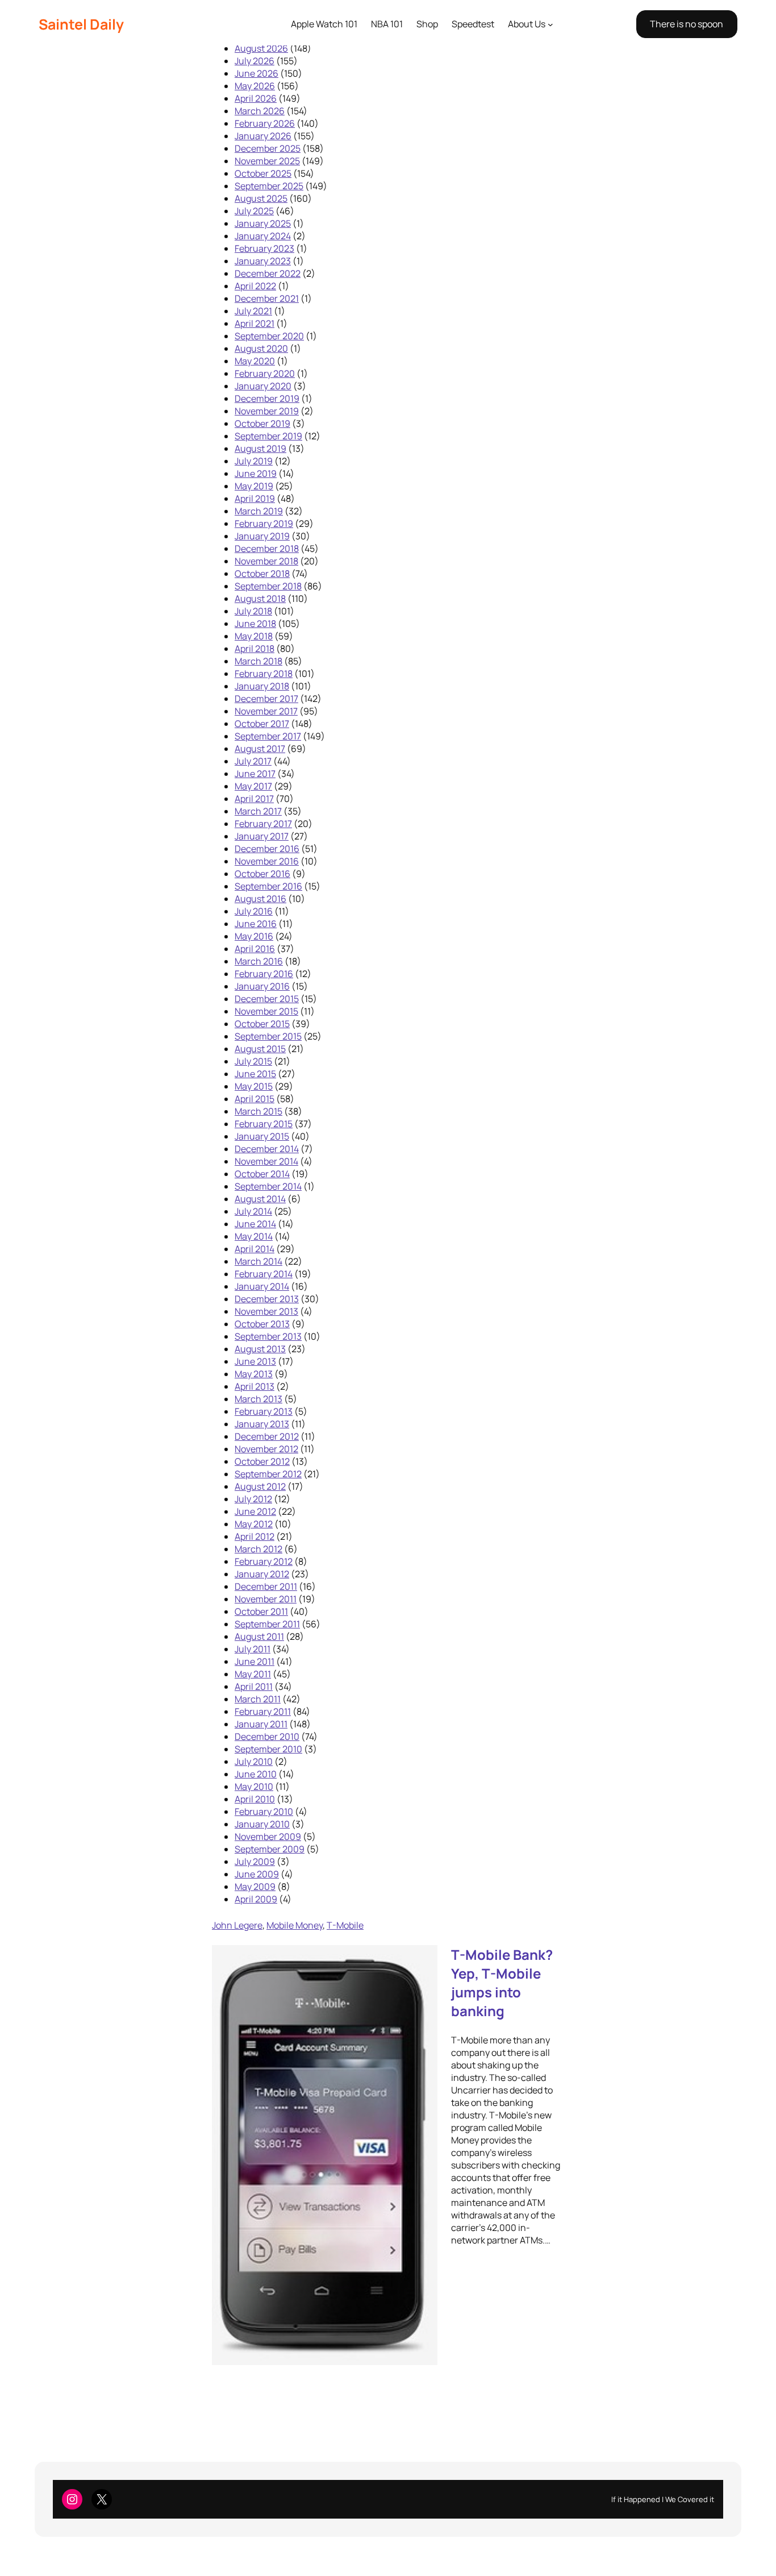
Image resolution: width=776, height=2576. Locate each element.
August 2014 (260, 1199)
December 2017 (266, 699)
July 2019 (254, 461)
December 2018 (267, 549)
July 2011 (253, 1649)
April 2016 (255, 949)
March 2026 (260, 111)
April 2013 (255, 1386)
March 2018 (258, 661)
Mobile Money (295, 1925)
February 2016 (264, 974)
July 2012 (253, 1499)
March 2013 (258, 1399)
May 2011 (253, 1674)
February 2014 (264, 1274)
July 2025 (254, 211)
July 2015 (253, 1061)
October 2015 (262, 1024)
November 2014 (266, 1161)
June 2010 (256, 1774)
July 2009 (255, 1862)
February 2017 (263, 824)
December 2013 (267, 1299)
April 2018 (255, 649)
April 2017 (254, 799)
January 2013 (262, 1424)
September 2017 (268, 736)
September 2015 (268, 1036)
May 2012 (254, 1524)
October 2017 (262, 724)
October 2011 (261, 1611)
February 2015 (264, 1124)
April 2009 (256, 1899)
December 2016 (267, 849)
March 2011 (258, 1699)
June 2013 (255, 1361)
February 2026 (265, 123)
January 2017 (262, 836)
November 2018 (266, 561)
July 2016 (254, 911)
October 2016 (262, 874)
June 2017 (255, 774)
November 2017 (266, 711)
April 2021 (255, 323)
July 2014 (253, 1211)
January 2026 (263, 136)
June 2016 (256, 924)
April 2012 (255, 1536)
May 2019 (254, 486)
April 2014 (255, 1249)
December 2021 (267, 298)
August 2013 (260, 1349)
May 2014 (254, 1236)
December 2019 (267, 398)
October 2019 (262, 423)
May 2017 (253, 786)
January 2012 (262, 1574)
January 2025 (263, 223)
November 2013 (266, 1311)
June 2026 (256, 73)
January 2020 (263, 386)
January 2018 (262, 686)
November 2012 (266, 1449)
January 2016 (262, 986)
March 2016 (259, 961)
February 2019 (264, 523)
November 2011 (266, 1599)
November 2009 (268, 1837)
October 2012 (262, 1461)
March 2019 (259, 511)
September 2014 (268, 1186)
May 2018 (254, 636)
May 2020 (255, 361)
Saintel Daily (81, 24)
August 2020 (261, 348)
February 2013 (264, 1411)
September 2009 (270, 1849)
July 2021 (253, 311)
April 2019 (255, 498)
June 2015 (255, 1074)
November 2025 (267, 161)
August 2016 (260, 899)
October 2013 (262, 1324)
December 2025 (268, 148)
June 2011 (255, 1661)
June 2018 (255, 624)
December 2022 (268, 273)
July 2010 (254, 1761)
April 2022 (255, 286)
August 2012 (260, 1486)
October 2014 (262, 1174)
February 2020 (265, 373)
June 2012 (255, 1511)
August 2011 (259, 1636)
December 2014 (267, 1149)
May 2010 (254, 1786)
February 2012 (264, 1561)
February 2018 (264, 674)
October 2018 (262, 574)
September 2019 (268, 436)
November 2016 (267, 861)
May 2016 (254, 936)
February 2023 (264, 248)
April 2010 (255, 1799)
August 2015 (260, 1049)
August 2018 (260, 599)
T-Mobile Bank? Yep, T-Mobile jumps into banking (502, 1983)
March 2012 (258, 1549)
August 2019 (260, 448)
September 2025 (269, 186)
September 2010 (268, 1749)
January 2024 (263, 236)
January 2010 (262, 1824)
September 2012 (268, 1474)
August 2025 (261, 198)
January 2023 (263, 261)
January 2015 (262, 1136)
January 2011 (261, 1724)
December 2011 (266, 1586)
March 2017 (258, 811)
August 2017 (260, 749)
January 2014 (262, 1286)
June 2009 (257, 1874)
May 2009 (255, 1887)
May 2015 (254, 1086)
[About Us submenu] (550, 24)
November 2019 (267, 411)
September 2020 (269, 336)
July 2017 (253, 761)
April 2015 (255, 1099)
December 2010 (267, 1736)
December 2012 (267, 1436)
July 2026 (255, 61)
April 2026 (256, 98)
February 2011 (263, 1711)
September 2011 (267, 1624)
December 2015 (267, 999)
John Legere (237, 1925)
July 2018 (253, 611)
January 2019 (262, 536)
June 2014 (255, 1224)
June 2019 (256, 473)
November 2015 (266, 1011)
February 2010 (264, 1811)
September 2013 (268, 1336)
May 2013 (254, 1374)
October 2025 (263, 173)
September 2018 (268, 586)
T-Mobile (345, 1925)
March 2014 (258, 1261)
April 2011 (254, 1686)
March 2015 (258, 1111)
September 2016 (268, 886)
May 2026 (255, 86)
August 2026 (261, 48)
